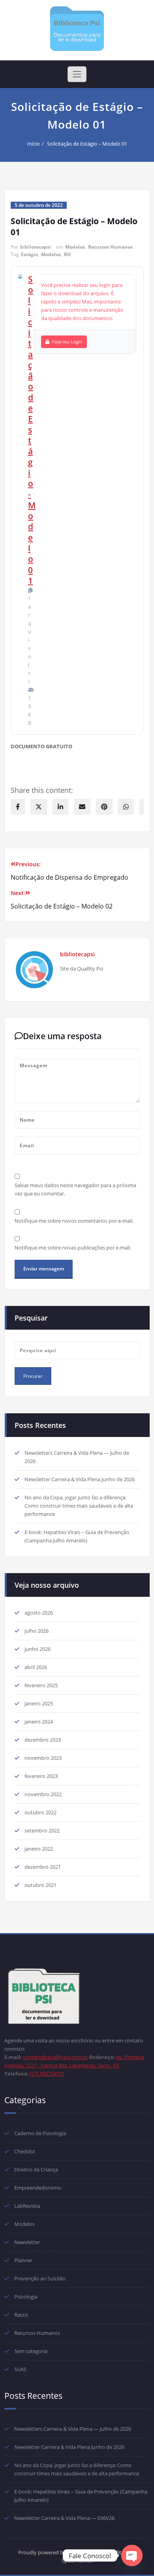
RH (67, 254)
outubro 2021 (40, 1885)
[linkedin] (60, 807)
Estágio (29, 254)
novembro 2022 (43, 1794)
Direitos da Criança (36, 2169)
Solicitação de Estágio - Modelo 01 (32, 430)
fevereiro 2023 (41, 1776)
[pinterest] (104, 807)
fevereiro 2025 (41, 1685)
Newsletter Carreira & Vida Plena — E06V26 (64, 2518)
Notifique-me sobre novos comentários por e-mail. (74, 1221)
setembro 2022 (42, 1830)
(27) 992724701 (47, 2074)
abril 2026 (36, 1667)
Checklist (25, 2151)
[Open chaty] (132, 2555)
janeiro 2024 (39, 1722)
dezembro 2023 (43, 1740)
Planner (23, 2260)
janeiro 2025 (39, 1703)
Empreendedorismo (38, 2188)
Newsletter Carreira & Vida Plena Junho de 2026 (80, 1479)
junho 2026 (38, 1649)
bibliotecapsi (36, 247)
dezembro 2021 (43, 1867)
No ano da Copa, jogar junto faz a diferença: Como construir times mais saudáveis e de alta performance (79, 1506)
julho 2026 (37, 1631)
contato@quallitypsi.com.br (55, 2057)
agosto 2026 (39, 1613)
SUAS (20, 2369)
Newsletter (27, 2242)
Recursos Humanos (110, 247)
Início (34, 144)
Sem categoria (31, 2351)
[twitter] (39, 807)
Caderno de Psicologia (40, 2133)
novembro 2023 (43, 1758)
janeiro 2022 (39, 1849)
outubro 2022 (40, 1812)
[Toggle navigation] (77, 74)
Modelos (75, 247)
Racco (21, 2315)
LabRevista (27, 2206)
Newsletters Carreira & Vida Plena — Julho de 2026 (73, 2429)
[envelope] (82, 807)
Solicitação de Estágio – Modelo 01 (87, 144)
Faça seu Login (67, 342)
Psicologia (26, 2297)
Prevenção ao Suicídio (40, 2278)
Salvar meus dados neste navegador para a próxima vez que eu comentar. (75, 1189)
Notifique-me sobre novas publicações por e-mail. (73, 1248)
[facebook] (18, 807)
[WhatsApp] (126, 807)
